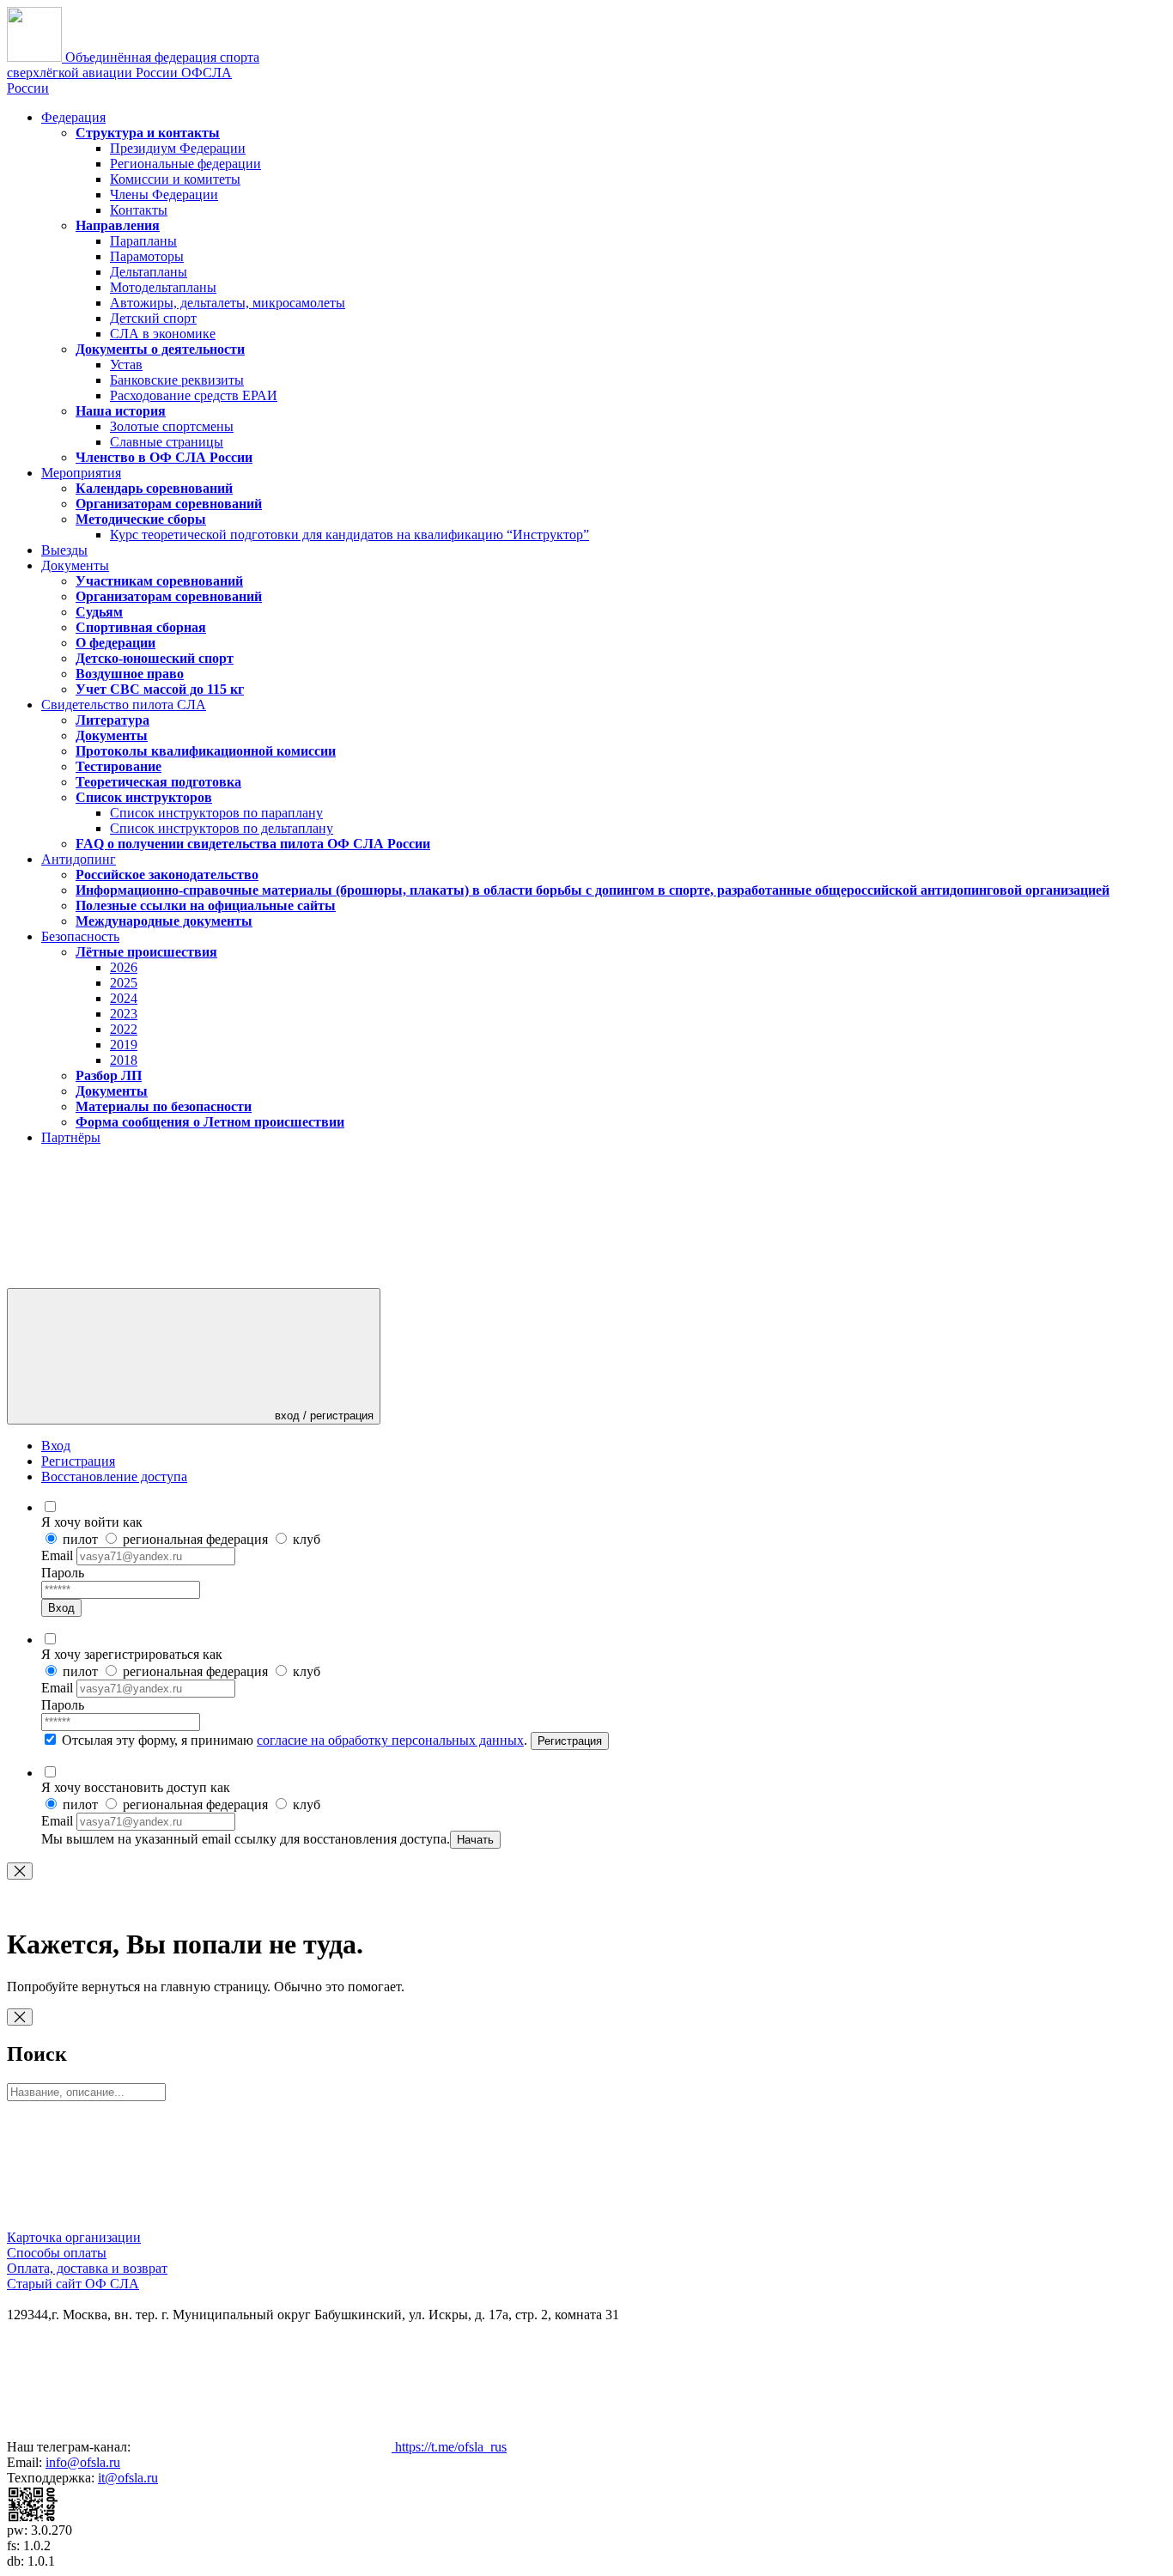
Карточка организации (74, 2237)
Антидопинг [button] (79, 859)
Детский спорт (153, 318)
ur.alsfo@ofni (83, 2462)
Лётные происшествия (146, 952)
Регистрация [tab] (78, 1461)
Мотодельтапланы (163, 287)
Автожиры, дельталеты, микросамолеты (228, 303)
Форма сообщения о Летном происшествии (210, 1122)
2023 (124, 1014)
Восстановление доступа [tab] (114, 1476)
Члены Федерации (164, 194)
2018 (124, 1060)
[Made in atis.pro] (33, 2518)
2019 (124, 1045)
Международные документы (164, 921)
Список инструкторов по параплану (216, 813)
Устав (126, 365)
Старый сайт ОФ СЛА (73, 2284)
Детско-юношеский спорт (155, 658)
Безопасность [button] (80, 936)
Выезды (64, 550)
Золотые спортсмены (172, 426)
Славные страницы (167, 442)
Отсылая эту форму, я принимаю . (295, 1740)
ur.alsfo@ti (128, 2478)
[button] (136, 1283)
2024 (124, 998)
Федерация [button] (73, 117)
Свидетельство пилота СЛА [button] (124, 705)
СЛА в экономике (163, 334)
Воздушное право (130, 674)
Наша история (121, 411)
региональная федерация (195, 1539)
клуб (305, 1539)
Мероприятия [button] (81, 473)
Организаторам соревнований (169, 504)
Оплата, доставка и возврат (87, 2268)
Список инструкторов (144, 797)
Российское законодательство (167, 875)
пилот (80, 1539)
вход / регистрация (322, 1416)
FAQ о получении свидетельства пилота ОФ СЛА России (253, 844)
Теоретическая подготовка (158, 782)
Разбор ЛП (109, 1075)
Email (59, 1555)
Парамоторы (147, 256)
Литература (112, 720)
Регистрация (570, 1741)
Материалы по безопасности (164, 1106)
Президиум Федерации (178, 148)
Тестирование (119, 766)
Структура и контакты (148, 133)
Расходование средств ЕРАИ (194, 395)
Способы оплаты (57, 2253)
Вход (61, 1608)
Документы (112, 735)
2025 (124, 983)
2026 (124, 967)
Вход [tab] (56, 1446)
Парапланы (143, 241)
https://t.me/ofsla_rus (449, 2447)
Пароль (63, 1573)
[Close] (20, 1871)
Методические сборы (141, 519)
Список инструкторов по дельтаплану (222, 828)
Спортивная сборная (141, 627)
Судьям (99, 612)
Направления (118, 225)
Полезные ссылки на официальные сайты (206, 905)
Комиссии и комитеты (175, 179)
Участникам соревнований (159, 581)
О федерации (115, 643)
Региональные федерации (185, 164)
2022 (124, 1029)
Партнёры (71, 1137)
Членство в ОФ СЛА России (164, 457)
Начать (475, 1840)
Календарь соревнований (154, 488)
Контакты (139, 210)
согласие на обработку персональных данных (390, 1740)
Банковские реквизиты (177, 380)
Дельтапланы (149, 272)
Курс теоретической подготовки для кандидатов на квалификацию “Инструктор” (349, 535)
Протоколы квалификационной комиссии (206, 751)
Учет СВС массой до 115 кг (160, 689)
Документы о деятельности (160, 349)
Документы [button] (75, 565)
